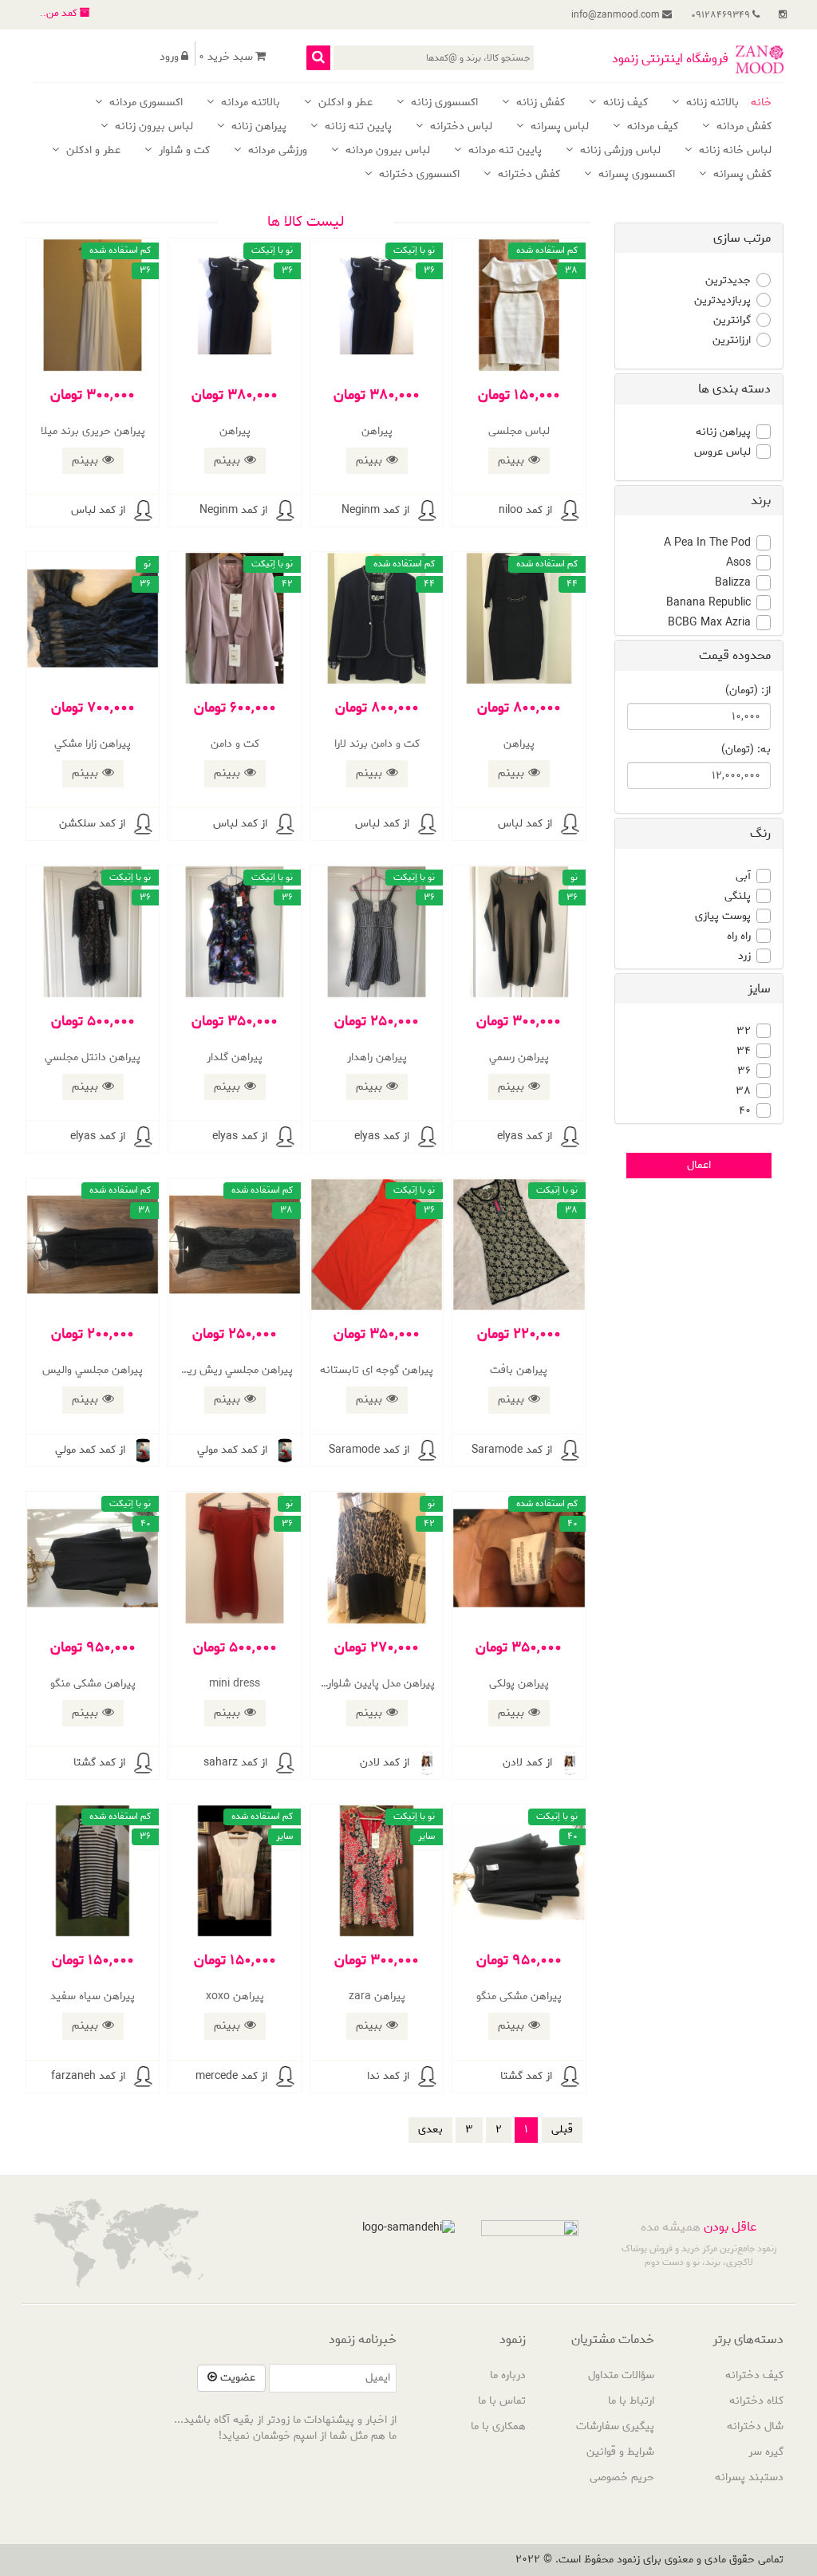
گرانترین (732, 321)
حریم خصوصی (622, 2477)
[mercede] (285, 2077)
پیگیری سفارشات (615, 2426)
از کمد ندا (388, 2076)
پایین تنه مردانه (503, 151)
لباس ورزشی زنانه (619, 151)
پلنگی (738, 897)
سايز (759, 989)
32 (744, 1032)
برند (761, 501)
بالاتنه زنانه (711, 103)
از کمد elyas (525, 1136)
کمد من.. (60, 13)
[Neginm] (427, 511)
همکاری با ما (498, 2426)
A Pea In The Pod (707, 543)
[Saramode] (570, 1450)
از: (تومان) (748, 691)
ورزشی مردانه (276, 151)
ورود (169, 57)
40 (745, 1111)
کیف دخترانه (754, 2375)
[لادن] (570, 1763)
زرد (744, 957)
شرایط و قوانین (620, 2452)
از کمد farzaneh (88, 2076)
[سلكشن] (143, 824)
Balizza (733, 583)
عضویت (236, 2378)
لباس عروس (722, 452)
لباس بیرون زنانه (152, 127)
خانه (761, 103)
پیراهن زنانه (257, 127)
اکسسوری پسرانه (635, 175)
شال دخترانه (755, 2426)
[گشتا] (143, 1763)
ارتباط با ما (631, 2401)
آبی (743, 877)
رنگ (760, 833)
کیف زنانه (624, 103)
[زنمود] (760, 59)
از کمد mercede (231, 2076)
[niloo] (570, 511)
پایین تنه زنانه (357, 127)
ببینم (511, 460)
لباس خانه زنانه (734, 151)
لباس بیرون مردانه (386, 151)
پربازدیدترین (722, 301)
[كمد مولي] (285, 1450)
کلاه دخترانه (756, 2401)
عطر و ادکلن (344, 103)
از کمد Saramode (512, 1450)
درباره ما (508, 2375)
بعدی (430, 2130)
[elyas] (570, 1137)
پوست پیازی (723, 917)
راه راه (739, 937)
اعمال (699, 1165)
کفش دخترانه (527, 175)
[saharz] (285, 1763)
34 (744, 1051)
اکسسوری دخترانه (418, 175)
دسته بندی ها (734, 389)
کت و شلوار (183, 151)
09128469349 (722, 15)
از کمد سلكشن (92, 824)
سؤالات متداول (621, 2375)
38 (743, 1091)
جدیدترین (728, 281)
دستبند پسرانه (749, 2477)
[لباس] (143, 511)
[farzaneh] (143, 2077)
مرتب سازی (742, 238)
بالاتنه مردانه (249, 103)
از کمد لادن (527, 1763)
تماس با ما (502, 2401)
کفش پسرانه (741, 175)
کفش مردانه (742, 127)
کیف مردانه (651, 127)
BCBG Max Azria (709, 623)
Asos (738, 563)
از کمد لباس (98, 510)
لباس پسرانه (558, 127)
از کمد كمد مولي (232, 1450)
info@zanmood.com (617, 15)
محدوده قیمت (735, 655)
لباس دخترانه (460, 127)
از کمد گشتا (99, 1763)
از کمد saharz (235, 1763)
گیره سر (766, 2452)
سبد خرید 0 (226, 57)
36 (744, 1071)
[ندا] (427, 2077)
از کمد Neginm (375, 510)
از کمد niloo (525, 510)
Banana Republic (708, 603)
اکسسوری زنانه (443, 103)
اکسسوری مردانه (144, 103)
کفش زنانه (539, 103)
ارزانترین (732, 341)
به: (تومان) (746, 750)
